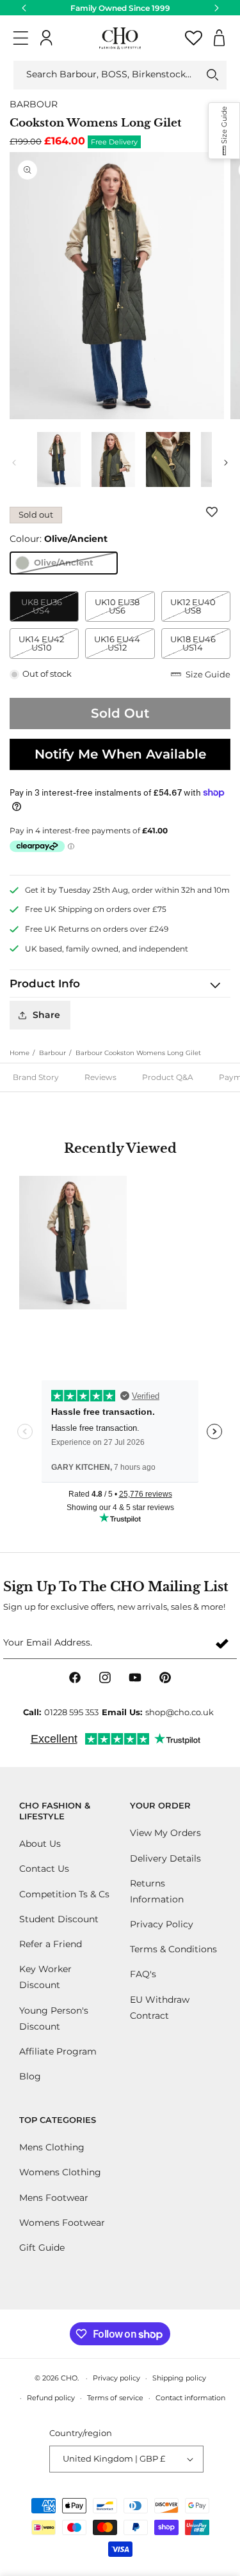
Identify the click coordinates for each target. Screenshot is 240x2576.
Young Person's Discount (54, 2018)
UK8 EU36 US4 (50, 609)
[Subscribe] (222, 1643)
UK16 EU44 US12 (124, 646)
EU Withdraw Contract (160, 2008)
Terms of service (115, 2398)
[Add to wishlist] (214, 512)
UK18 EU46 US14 (200, 646)
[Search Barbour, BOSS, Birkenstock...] (212, 75)
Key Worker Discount (45, 1977)
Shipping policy (179, 2378)
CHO (69, 2378)
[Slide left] (14, 463)
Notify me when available (120, 754)
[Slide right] (226, 463)
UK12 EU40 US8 (200, 609)
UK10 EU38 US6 (124, 609)
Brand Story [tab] (36, 1077)
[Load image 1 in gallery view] (59, 459)
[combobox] (120, 75)
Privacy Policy (162, 1924)
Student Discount (59, 1919)
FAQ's (143, 1974)
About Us (40, 1844)
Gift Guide (42, 2248)
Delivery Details (165, 1858)
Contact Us (44, 1869)
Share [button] (46, 1015)
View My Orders (165, 1833)
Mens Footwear (54, 2198)
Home (20, 1053)
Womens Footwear (62, 2223)
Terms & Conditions (173, 1949)
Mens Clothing (52, 2147)
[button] (21, 38)
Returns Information (157, 1891)
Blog (30, 2076)
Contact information (190, 2398)
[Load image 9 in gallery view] (113, 459)
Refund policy (51, 2398)
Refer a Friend (51, 1944)
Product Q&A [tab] (168, 1077)
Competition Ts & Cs (64, 1894)
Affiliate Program (58, 2051)
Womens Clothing (60, 2172)
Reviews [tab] (100, 1077)
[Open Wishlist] (194, 38)
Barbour (52, 1053)
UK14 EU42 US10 (49, 646)
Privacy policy (116, 2378)
